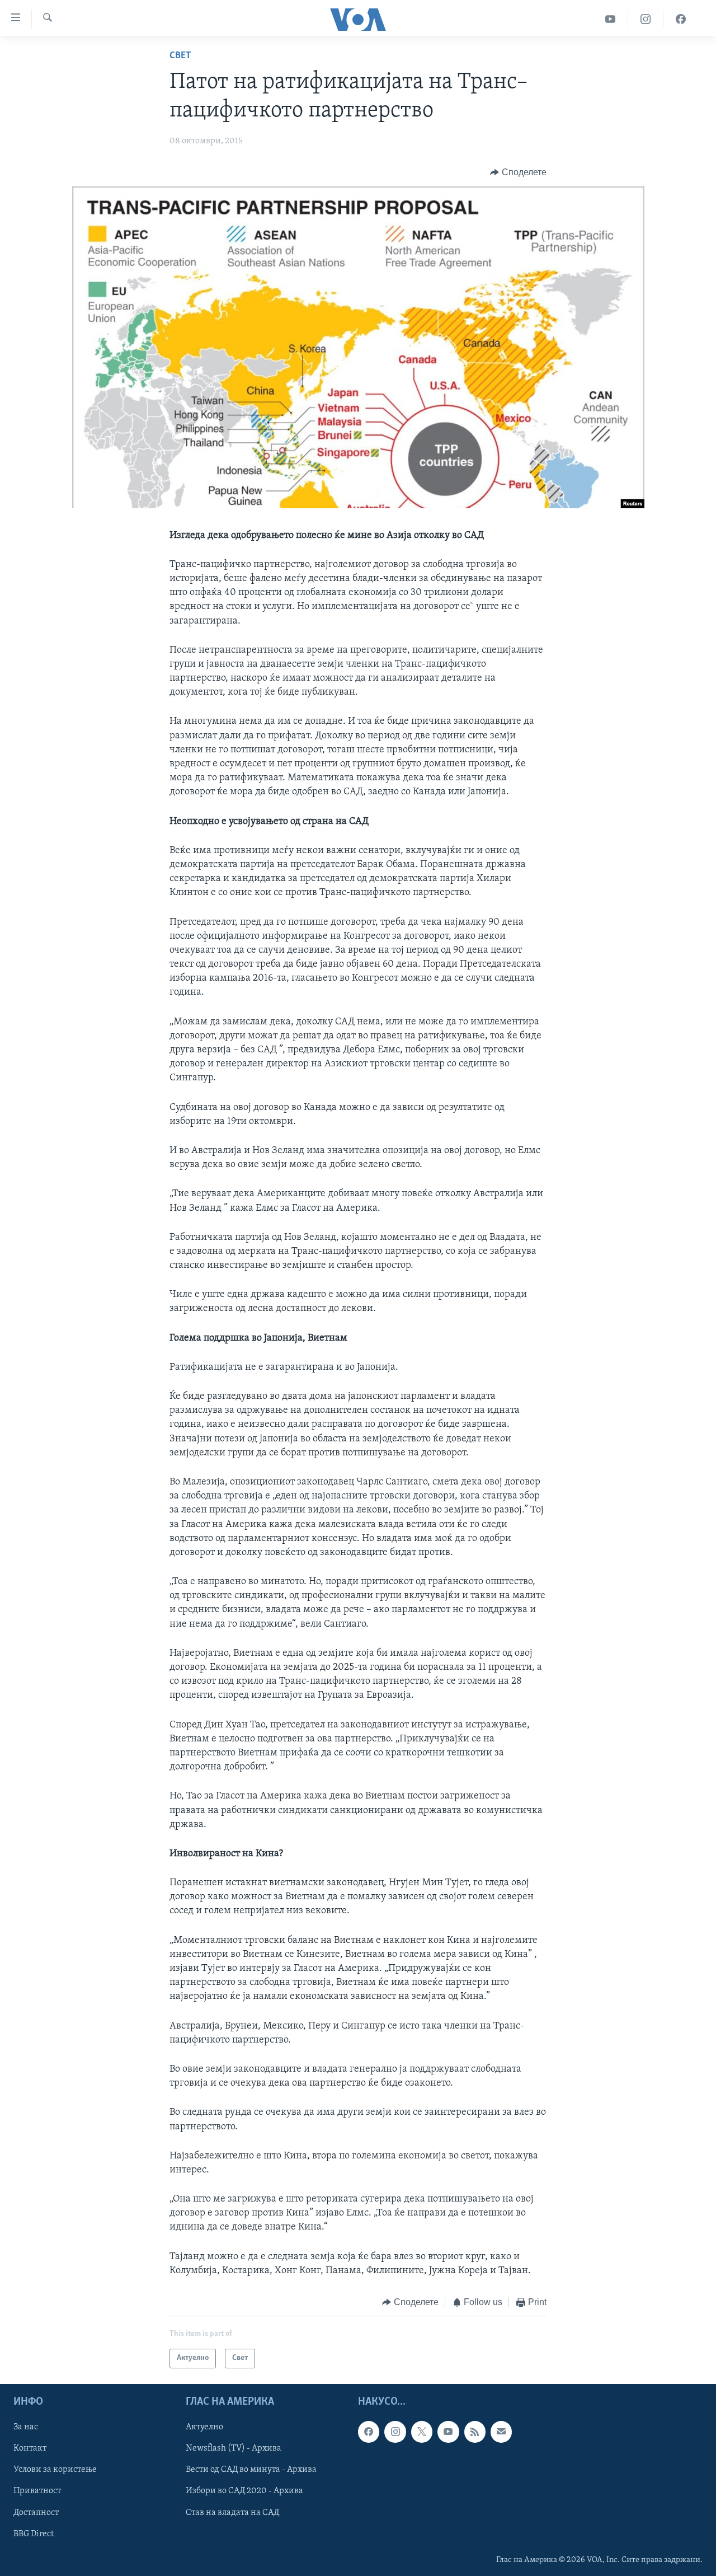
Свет (180, 56)
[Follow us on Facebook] (369, 2432)
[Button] (518, 172)
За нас (26, 2427)
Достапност (36, 2512)
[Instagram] (646, 19)
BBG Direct (34, 2533)
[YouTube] (611, 19)
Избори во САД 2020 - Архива (244, 2491)
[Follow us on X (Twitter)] (422, 2432)
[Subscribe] (501, 2432)
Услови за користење (55, 2470)
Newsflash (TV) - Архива (234, 2448)
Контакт (30, 2448)
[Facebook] (681, 19)
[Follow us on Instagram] (395, 2432)
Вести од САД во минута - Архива (251, 2470)
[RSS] (475, 2432)
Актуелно (204, 2427)
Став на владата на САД (232, 2512)
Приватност (37, 2491)
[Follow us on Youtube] (448, 2432)
